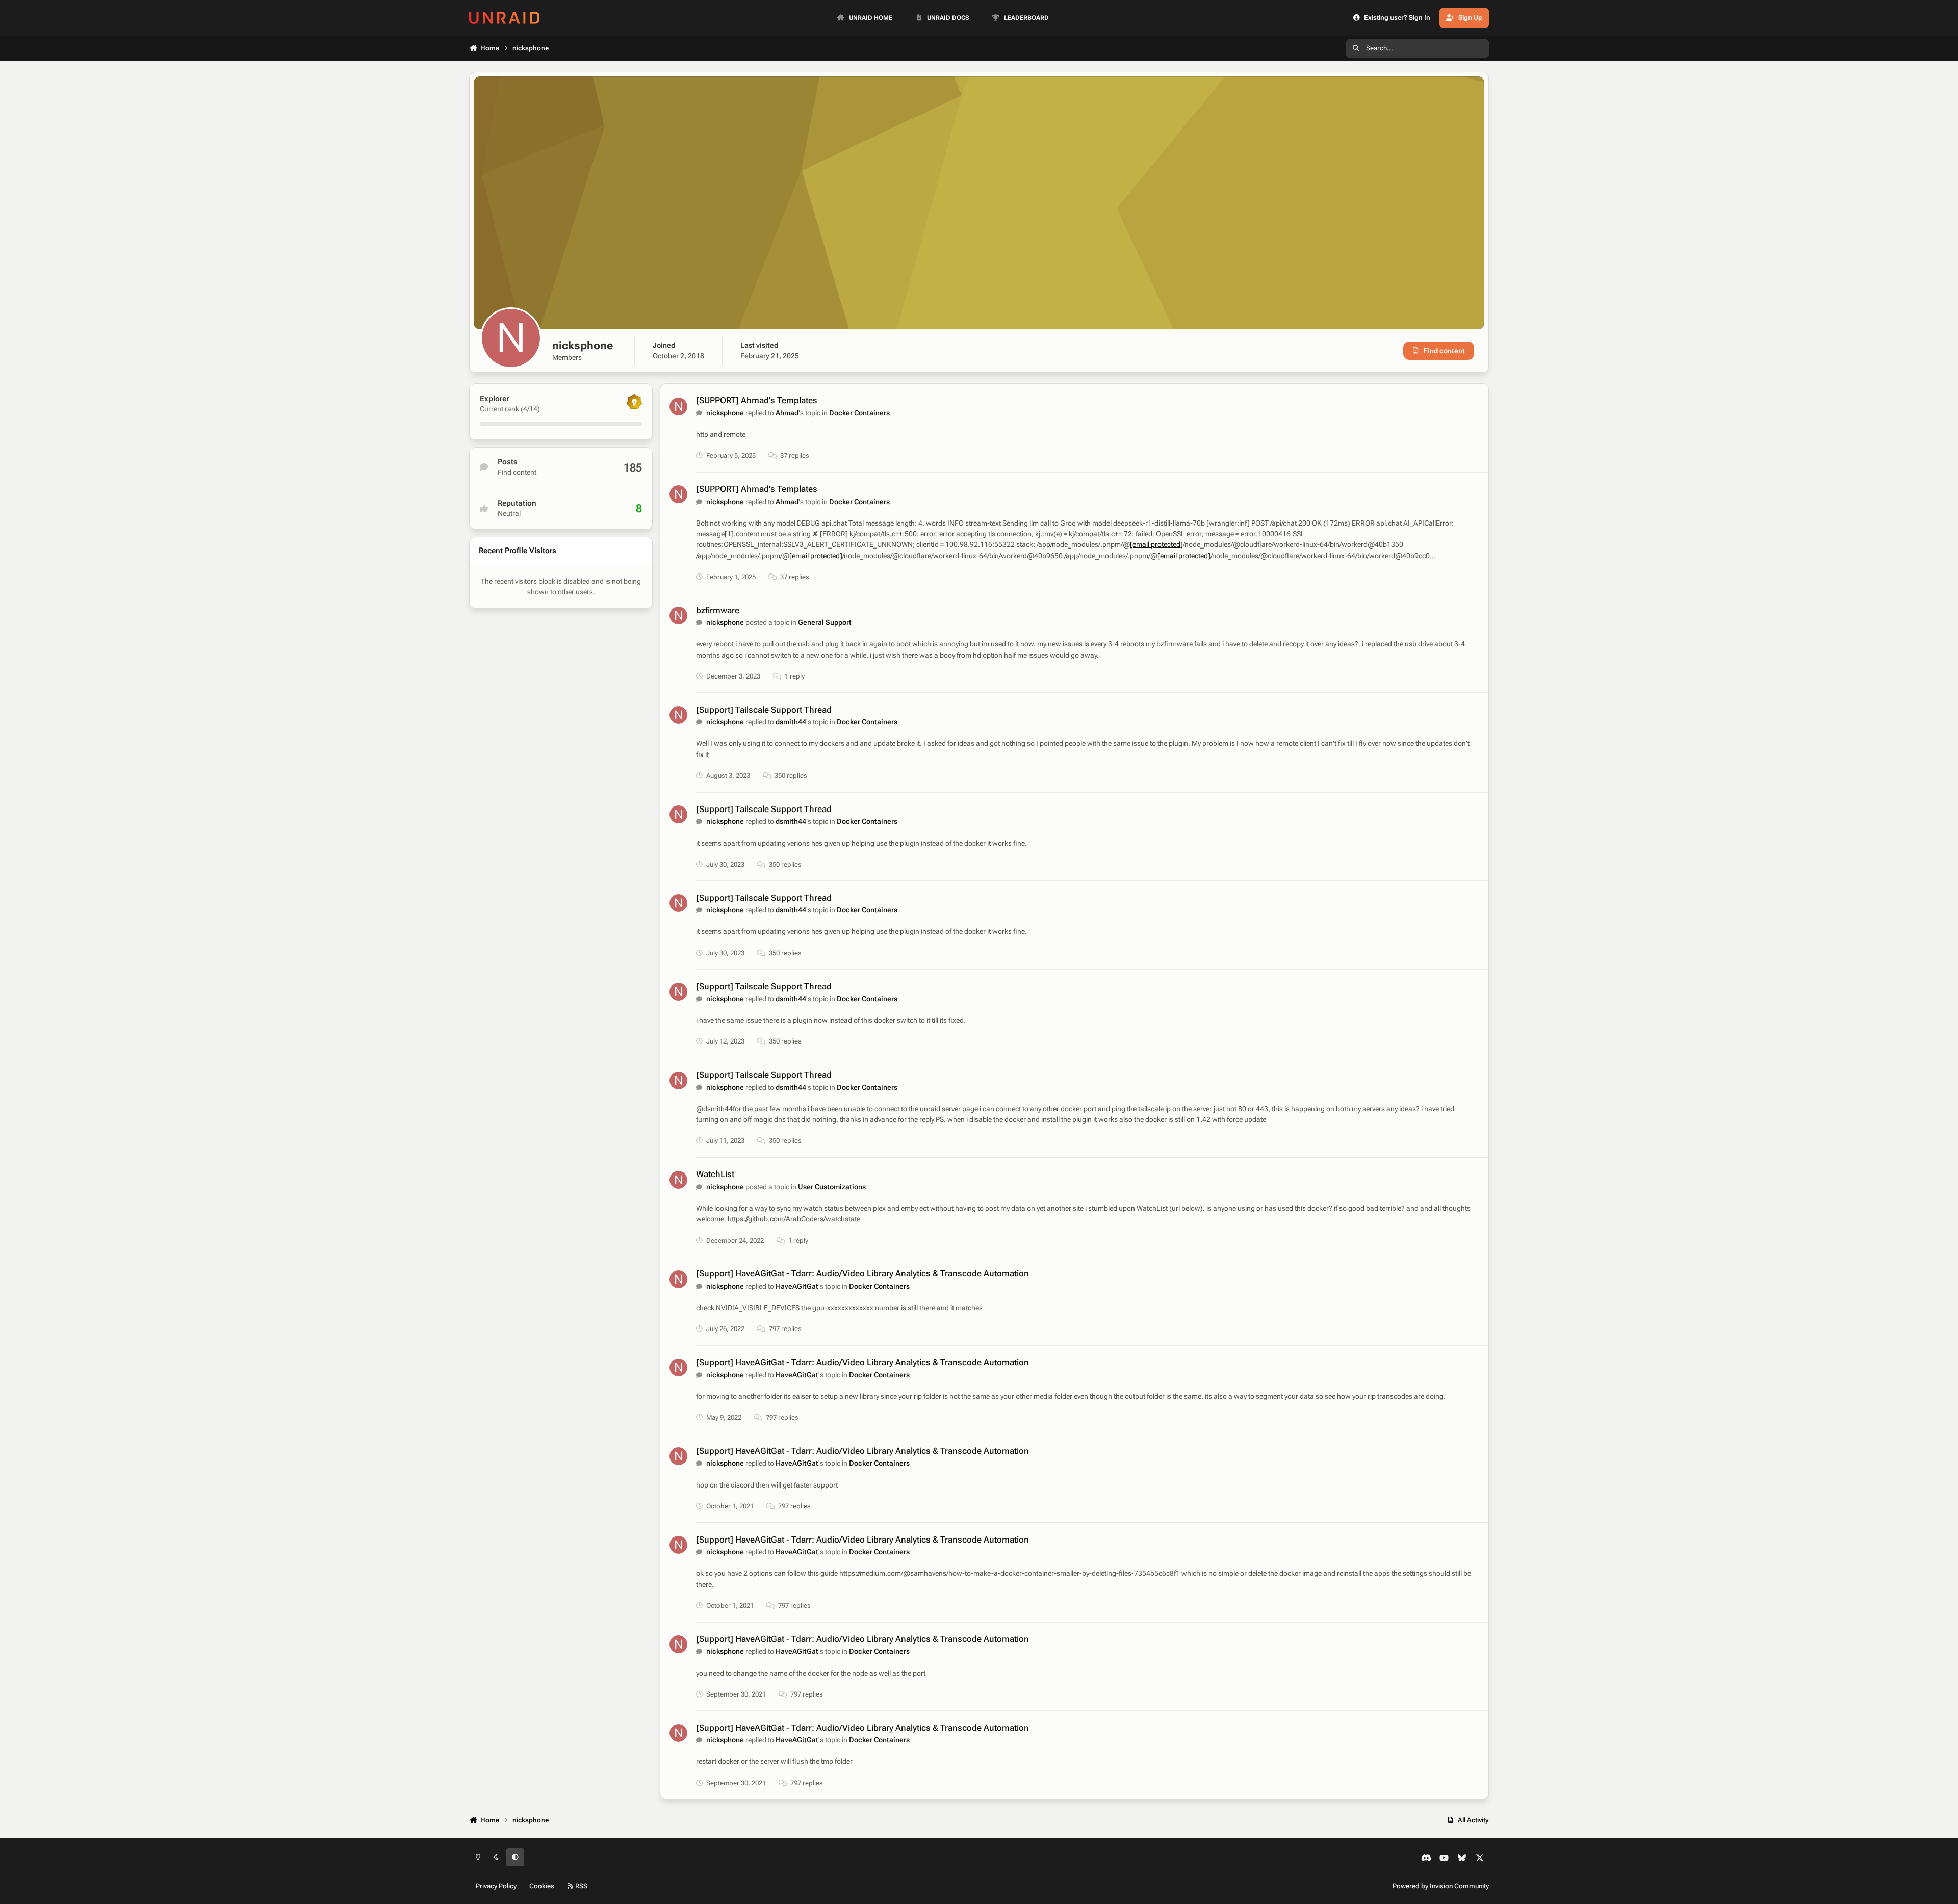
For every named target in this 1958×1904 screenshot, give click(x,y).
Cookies (542, 1886)
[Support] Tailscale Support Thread (764, 710)
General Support (825, 622)
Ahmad (787, 413)
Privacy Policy (496, 1886)
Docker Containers (859, 413)
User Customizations (832, 1187)
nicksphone (725, 413)
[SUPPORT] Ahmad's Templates (757, 400)
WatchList (715, 1174)
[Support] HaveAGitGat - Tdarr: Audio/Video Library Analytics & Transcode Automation (862, 1273)
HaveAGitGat (797, 1286)
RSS (581, 1886)
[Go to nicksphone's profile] (678, 407)
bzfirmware (718, 610)
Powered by (1441, 1886)
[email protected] (1156, 544)
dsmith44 (791, 722)
